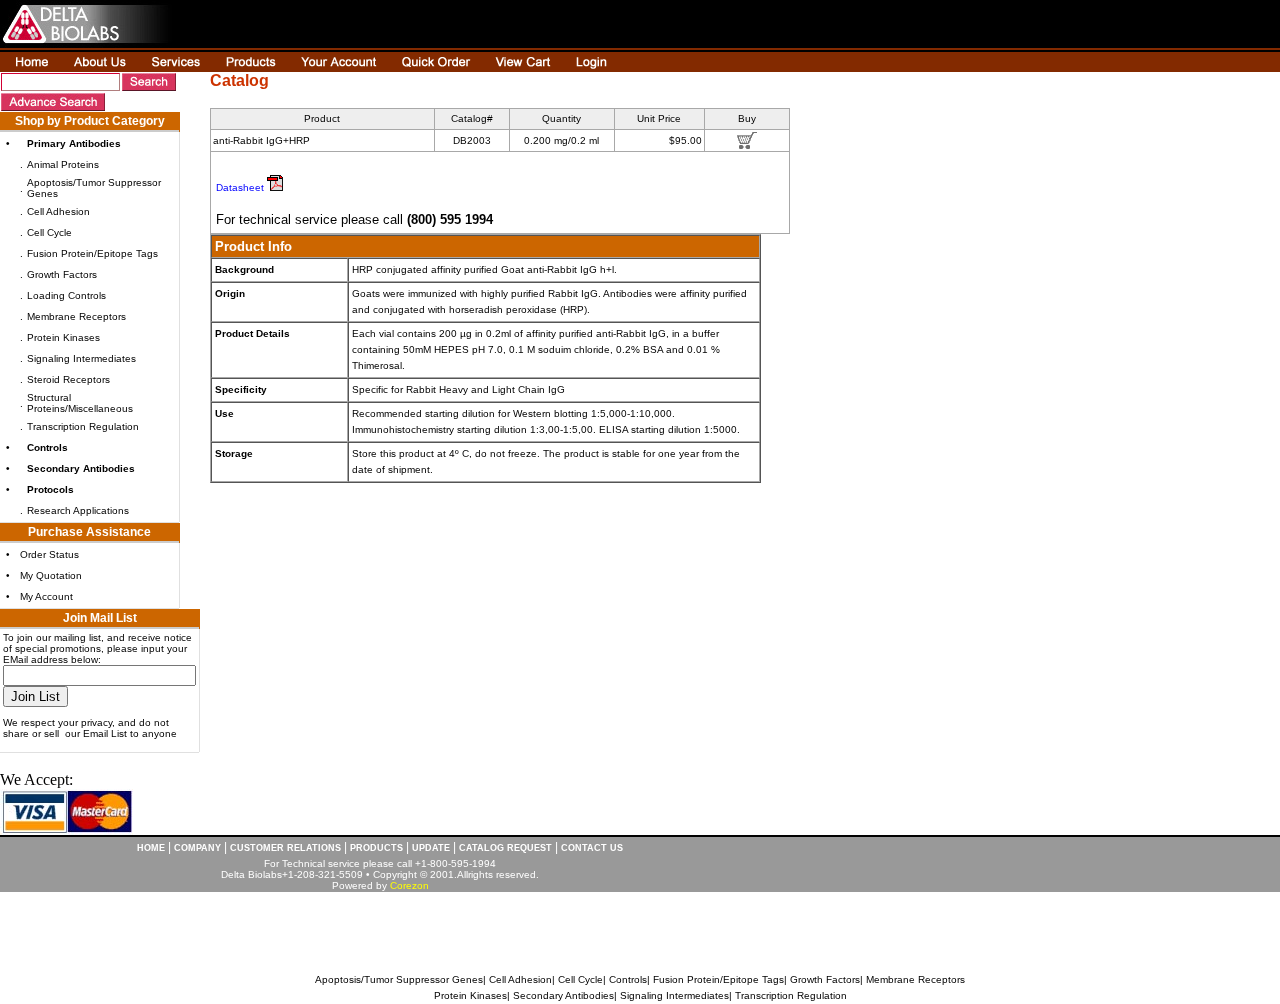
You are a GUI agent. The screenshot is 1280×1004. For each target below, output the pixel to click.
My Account (46, 596)
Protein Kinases (63, 337)
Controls (628, 979)
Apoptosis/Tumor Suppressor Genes (399, 979)
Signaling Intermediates (81, 358)
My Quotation (51, 575)
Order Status (49, 554)
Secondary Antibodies (563, 995)
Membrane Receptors (76, 316)
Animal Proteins (63, 164)
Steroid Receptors (68, 379)
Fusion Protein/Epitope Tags (92, 253)
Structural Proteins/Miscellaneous (80, 403)
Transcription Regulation (83, 426)
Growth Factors (62, 274)
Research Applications (78, 510)
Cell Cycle (49, 232)
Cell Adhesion (58, 211)
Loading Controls (66, 295)
